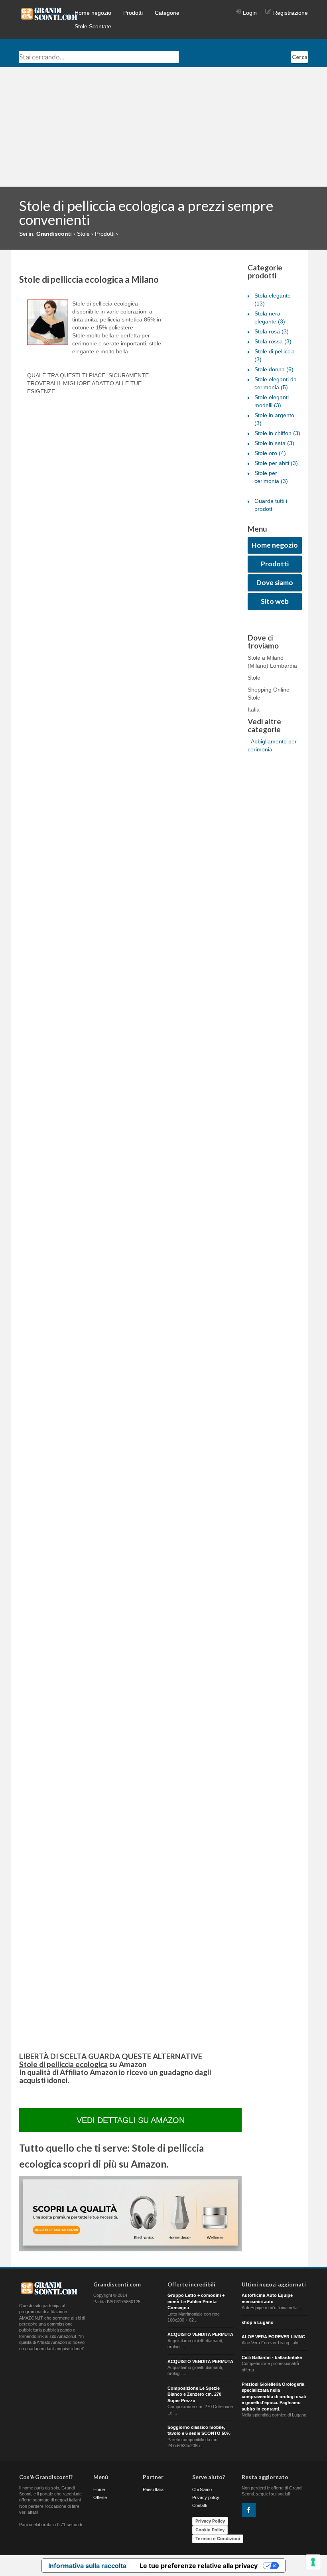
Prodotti (133, 13)
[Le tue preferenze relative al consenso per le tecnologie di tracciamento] (313, 2562)
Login (250, 13)
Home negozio (93, 13)
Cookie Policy (210, 2530)
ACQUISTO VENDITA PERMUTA (200, 2334)
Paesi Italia (153, 2489)
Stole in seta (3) (274, 443)
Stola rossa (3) (273, 341)
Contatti (200, 2505)
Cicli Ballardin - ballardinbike (272, 2357)
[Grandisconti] (49, 14)
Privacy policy (206, 2497)
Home (99, 2489)
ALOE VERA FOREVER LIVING (274, 2337)
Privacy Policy (210, 2521)
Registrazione (291, 13)
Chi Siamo (202, 2489)
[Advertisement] (163, 127)
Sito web (275, 601)
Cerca (300, 57)
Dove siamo (275, 582)
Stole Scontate (93, 26)
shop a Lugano (258, 2322)
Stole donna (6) (274, 369)
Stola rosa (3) (272, 331)
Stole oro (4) (270, 453)
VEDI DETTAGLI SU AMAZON (131, 2120)
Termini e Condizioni (218, 2539)
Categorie (167, 13)
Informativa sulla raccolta (87, 2566)
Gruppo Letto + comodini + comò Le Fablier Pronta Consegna (196, 2301)
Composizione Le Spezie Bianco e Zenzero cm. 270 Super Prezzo (194, 2394)
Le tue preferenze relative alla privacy (199, 2566)
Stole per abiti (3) (276, 463)
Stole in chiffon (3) (277, 433)
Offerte (100, 2497)
